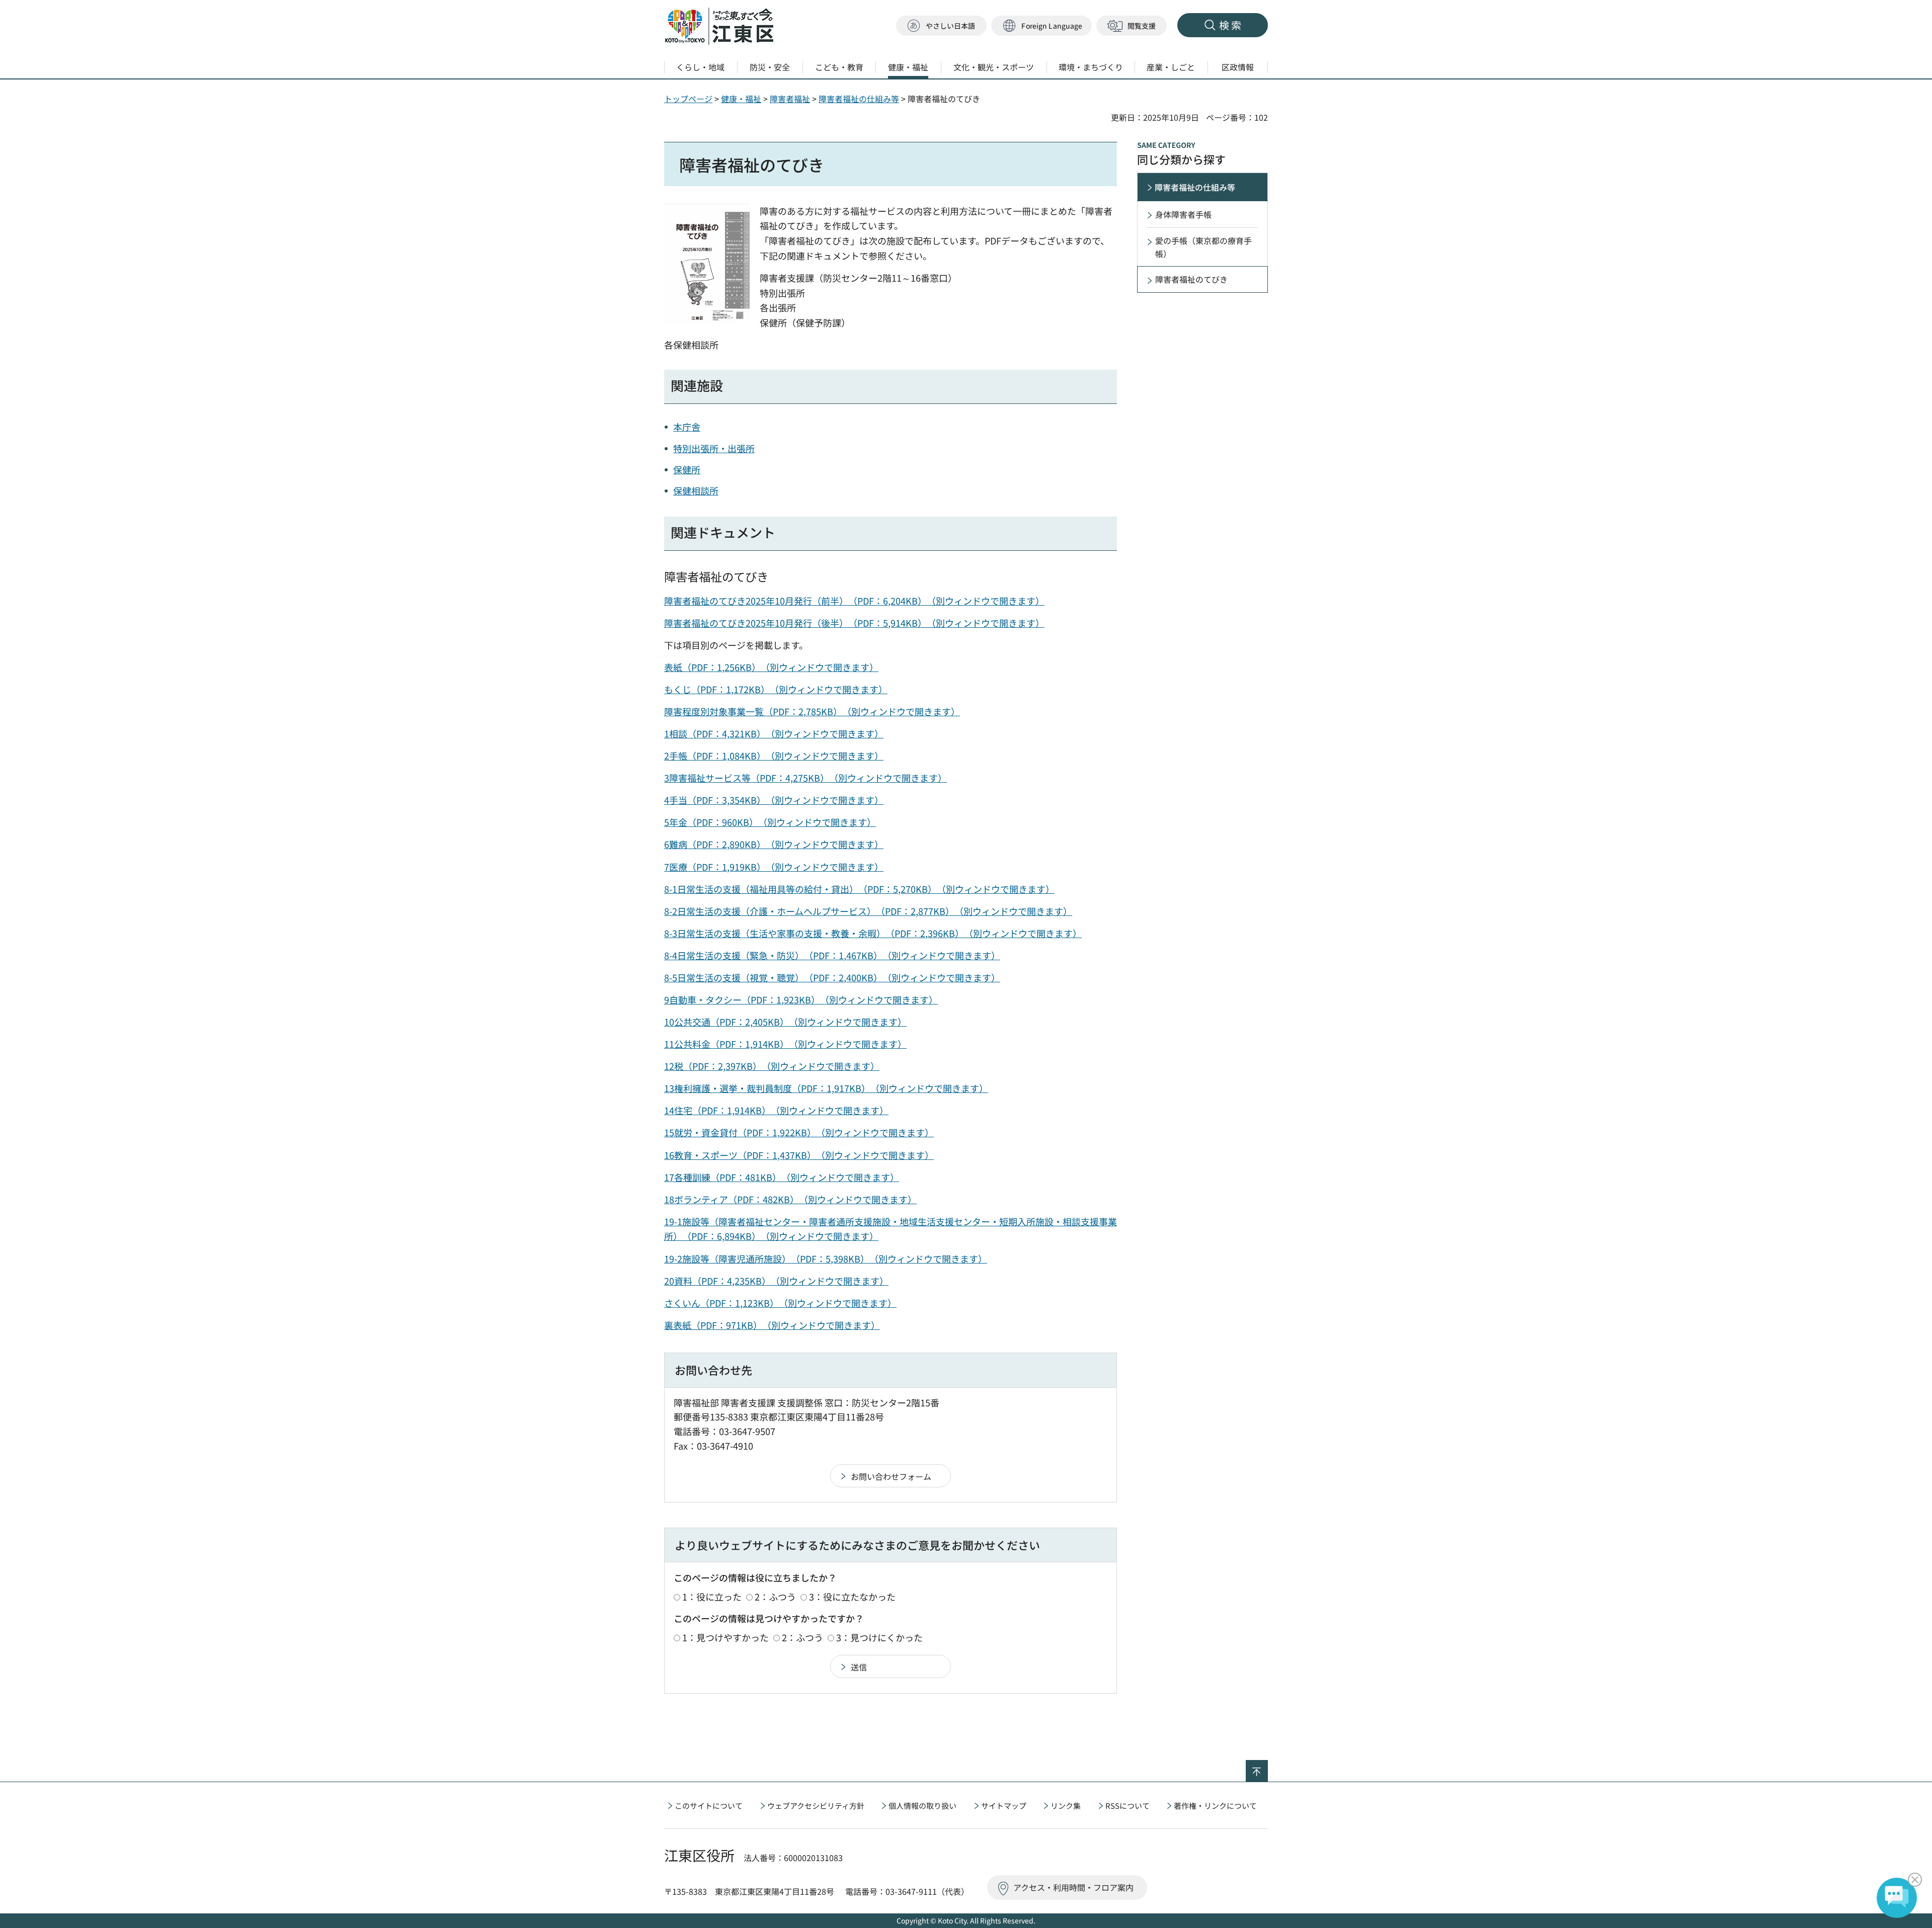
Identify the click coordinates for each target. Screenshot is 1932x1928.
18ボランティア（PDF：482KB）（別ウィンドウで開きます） (790, 1199)
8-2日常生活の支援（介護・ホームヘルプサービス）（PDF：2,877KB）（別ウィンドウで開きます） (868, 911)
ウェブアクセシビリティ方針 (816, 1806)
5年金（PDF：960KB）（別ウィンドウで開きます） (770, 822)
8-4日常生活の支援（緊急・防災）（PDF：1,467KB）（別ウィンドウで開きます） (832, 955)
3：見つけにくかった (879, 1637)
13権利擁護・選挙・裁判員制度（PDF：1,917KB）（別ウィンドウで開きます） (826, 1088)
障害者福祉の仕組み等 (859, 99)
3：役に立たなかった (852, 1597)
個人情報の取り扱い (922, 1806)
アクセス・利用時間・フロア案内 (1073, 1887)
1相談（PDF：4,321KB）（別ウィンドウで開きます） (774, 733)
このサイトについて (709, 1806)
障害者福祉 (790, 99)
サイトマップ (1004, 1806)
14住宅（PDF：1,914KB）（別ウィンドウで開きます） (776, 1110)
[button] (1041, 26)
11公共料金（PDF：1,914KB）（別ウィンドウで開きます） (785, 1044)
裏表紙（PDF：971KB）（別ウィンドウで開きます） (772, 1325)
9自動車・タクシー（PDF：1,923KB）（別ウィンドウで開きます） (801, 999)
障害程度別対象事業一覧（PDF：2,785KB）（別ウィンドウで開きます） (812, 711)
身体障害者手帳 (1183, 214)
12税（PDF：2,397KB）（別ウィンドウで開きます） (772, 1066)
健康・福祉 (741, 99)
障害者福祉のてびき (1191, 279)
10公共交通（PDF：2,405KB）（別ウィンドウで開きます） (785, 1022)
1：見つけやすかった (726, 1637)
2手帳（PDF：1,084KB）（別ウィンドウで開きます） (774, 756)
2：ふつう (775, 1597)
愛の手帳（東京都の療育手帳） (1203, 247)
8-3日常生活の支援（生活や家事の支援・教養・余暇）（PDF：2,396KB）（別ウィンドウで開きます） (873, 933)
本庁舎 (687, 427)
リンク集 (1066, 1806)
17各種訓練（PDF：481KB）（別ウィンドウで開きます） (782, 1177)
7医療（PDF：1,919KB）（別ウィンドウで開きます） (774, 867)
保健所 (687, 469)
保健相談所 (696, 490)
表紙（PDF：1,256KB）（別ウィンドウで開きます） (771, 667)
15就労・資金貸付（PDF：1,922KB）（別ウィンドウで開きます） (799, 1132)
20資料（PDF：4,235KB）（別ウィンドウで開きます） (776, 1281)
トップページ (688, 99)
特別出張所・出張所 (714, 448)
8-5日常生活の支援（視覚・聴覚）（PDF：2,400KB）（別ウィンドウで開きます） (832, 977)
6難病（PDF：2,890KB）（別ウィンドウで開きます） (774, 844)
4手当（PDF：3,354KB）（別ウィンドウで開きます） (774, 800)
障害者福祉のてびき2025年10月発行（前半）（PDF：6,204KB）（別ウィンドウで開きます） (854, 601)
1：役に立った (712, 1597)
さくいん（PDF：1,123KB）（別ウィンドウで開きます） (780, 1303)
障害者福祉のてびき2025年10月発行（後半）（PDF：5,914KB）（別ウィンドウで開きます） (854, 623)
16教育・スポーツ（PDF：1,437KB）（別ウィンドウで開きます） (799, 1155)
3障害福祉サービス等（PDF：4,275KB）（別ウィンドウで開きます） (806, 778)
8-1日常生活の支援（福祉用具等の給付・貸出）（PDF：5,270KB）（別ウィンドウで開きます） (859, 889)
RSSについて (1128, 1806)
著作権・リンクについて (1215, 1806)
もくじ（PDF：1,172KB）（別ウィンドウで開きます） (776, 689)
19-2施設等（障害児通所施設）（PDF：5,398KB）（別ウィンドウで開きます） (826, 1259)
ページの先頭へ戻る (1268, 1767)
